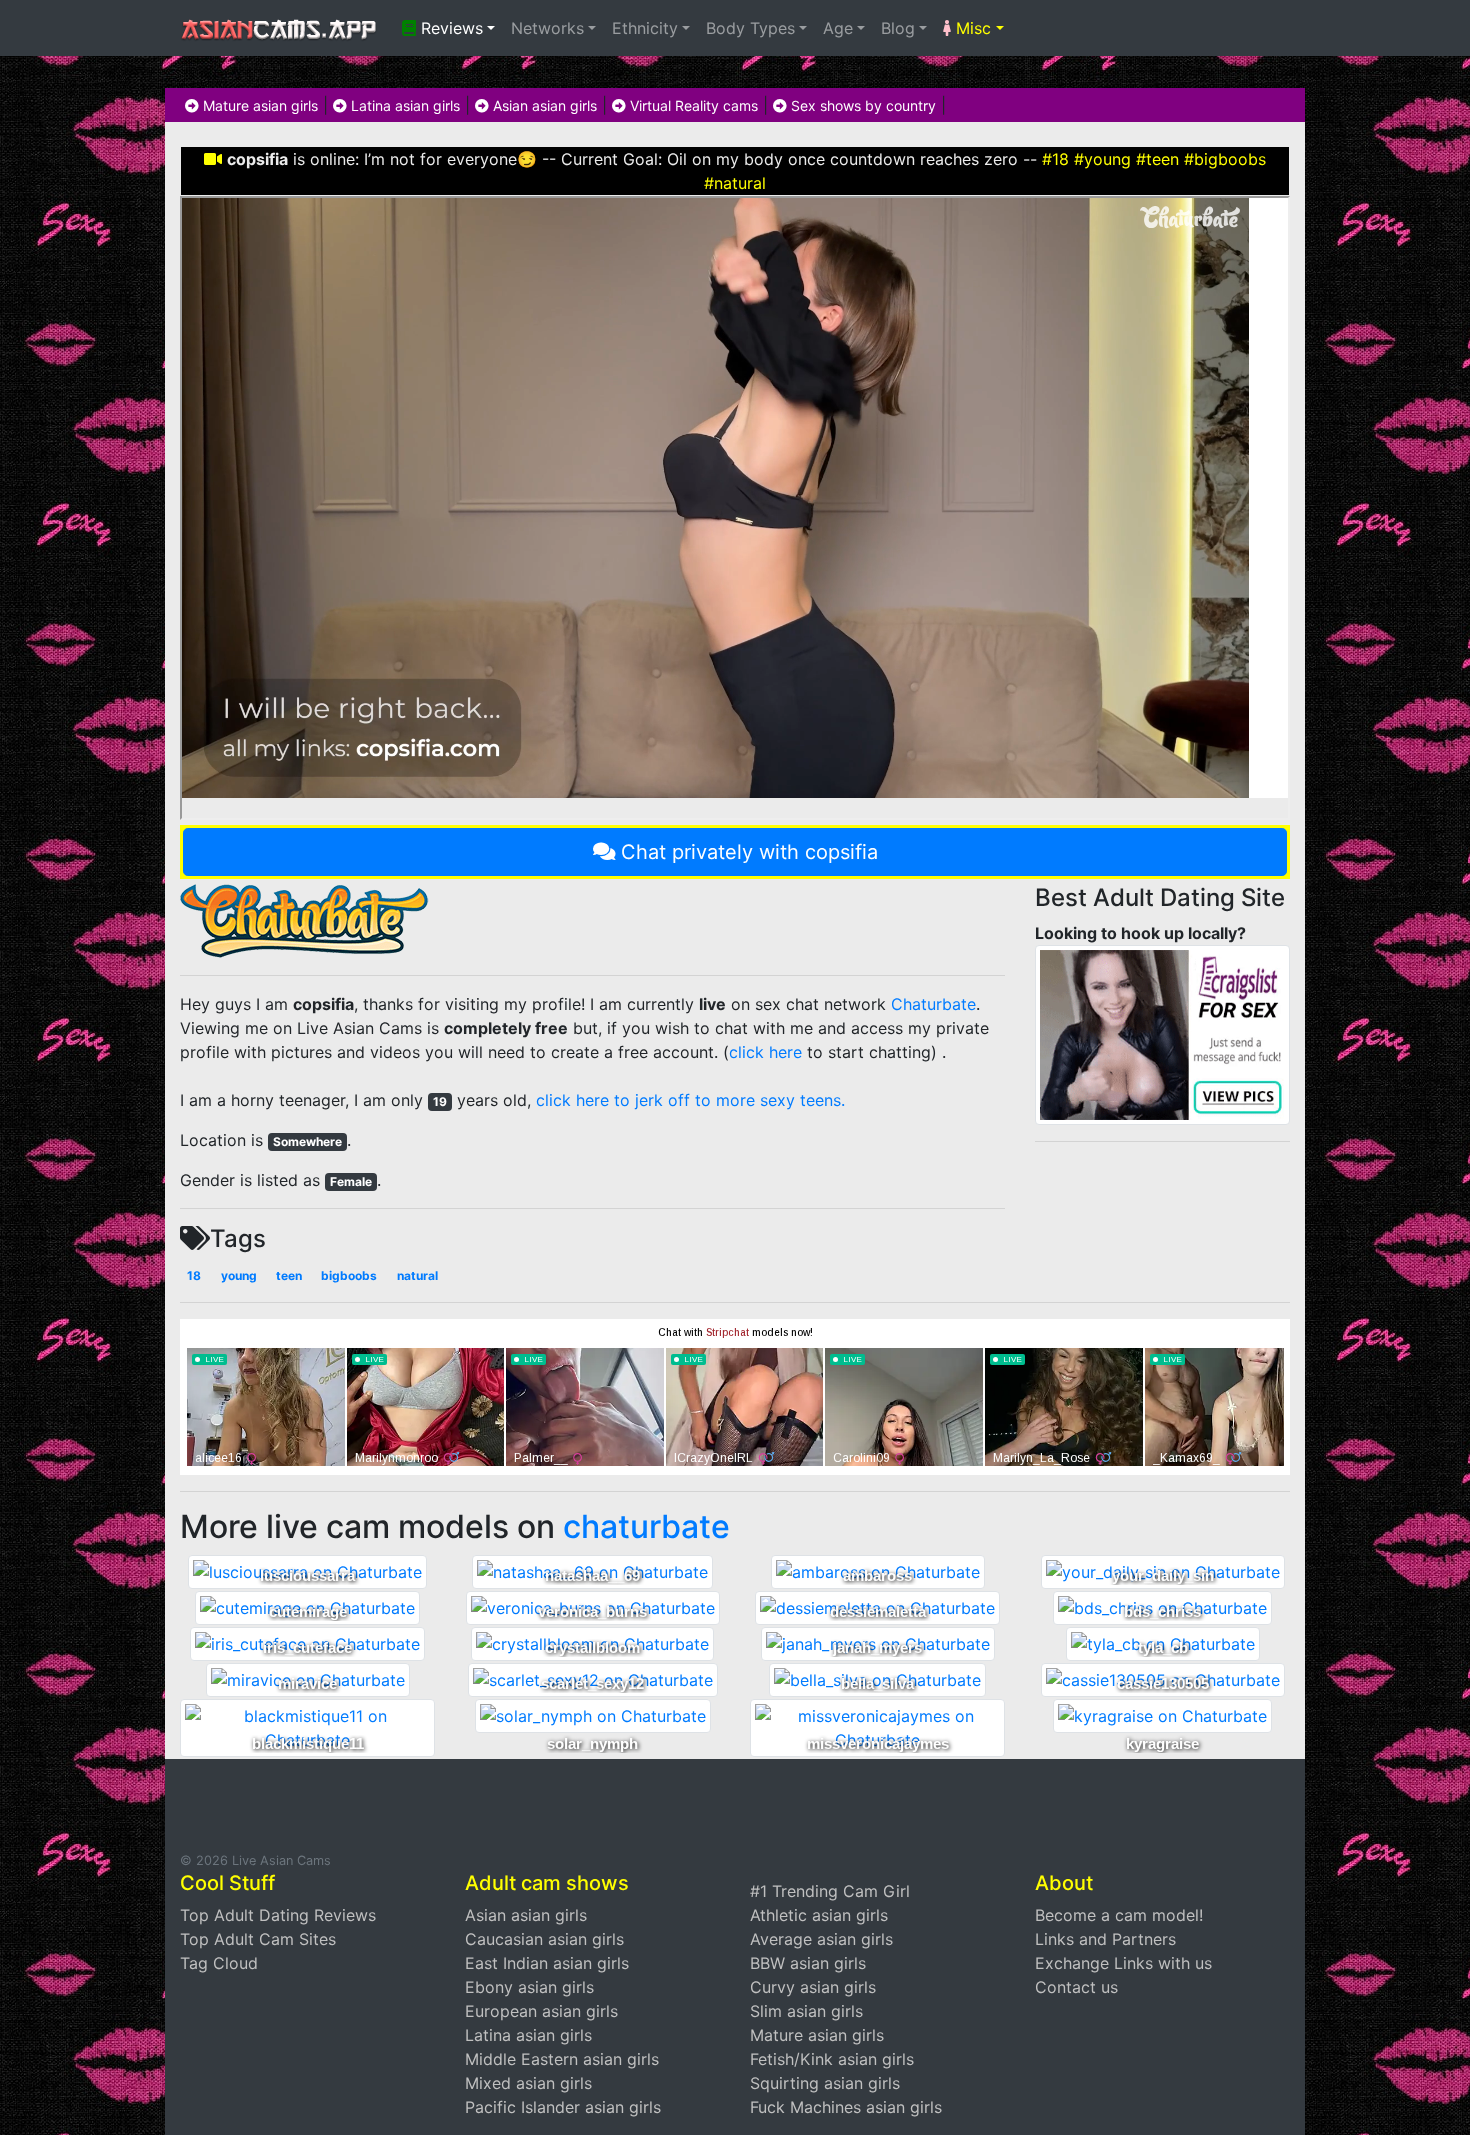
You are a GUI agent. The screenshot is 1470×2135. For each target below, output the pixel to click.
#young (1102, 159)
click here (765, 1052)
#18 (1055, 159)
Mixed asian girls (528, 2083)
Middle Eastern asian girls (562, 2059)
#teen (1157, 159)
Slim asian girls (806, 2011)
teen (289, 1275)
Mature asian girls (258, 105)
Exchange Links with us (1123, 1963)
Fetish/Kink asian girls (832, 2059)
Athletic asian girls (819, 1915)
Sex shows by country (861, 105)
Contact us (1076, 1987)
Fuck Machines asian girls (846, 2107)
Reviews (449, 28)
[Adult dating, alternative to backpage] (1162, 1033)
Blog (898, 28)
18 (194, 1275)
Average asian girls (821, 1939)
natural (417, 1275)
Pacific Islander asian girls (563, 2107)
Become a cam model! (1119, 1915)
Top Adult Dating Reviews (278, 1915)
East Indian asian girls (547, 1963)
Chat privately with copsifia (749, 852)
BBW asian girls (808, 1963)
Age (838, 28)
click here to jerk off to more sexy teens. (690, 1100)
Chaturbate (933, 1004)
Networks (547, 28)
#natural (735, 183)
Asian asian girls (543, 105)
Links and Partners (1105, 1939)
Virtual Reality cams (692, 105)
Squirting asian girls (825, 2083)
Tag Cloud (219, 1963)
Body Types (750, 28)
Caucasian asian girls (544, 1939)
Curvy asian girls (813, 1987)
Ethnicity (645, 28)
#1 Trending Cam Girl (830, 1891)
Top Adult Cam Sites (258, 1939)
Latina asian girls (403, 105)
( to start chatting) (830, 1052)
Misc (971, 28)
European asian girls (541, 2011)
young (239, 1275)
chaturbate (646, 1526)
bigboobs (349, 1275)
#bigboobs (1225, 159)
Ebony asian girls (529, 1987)
